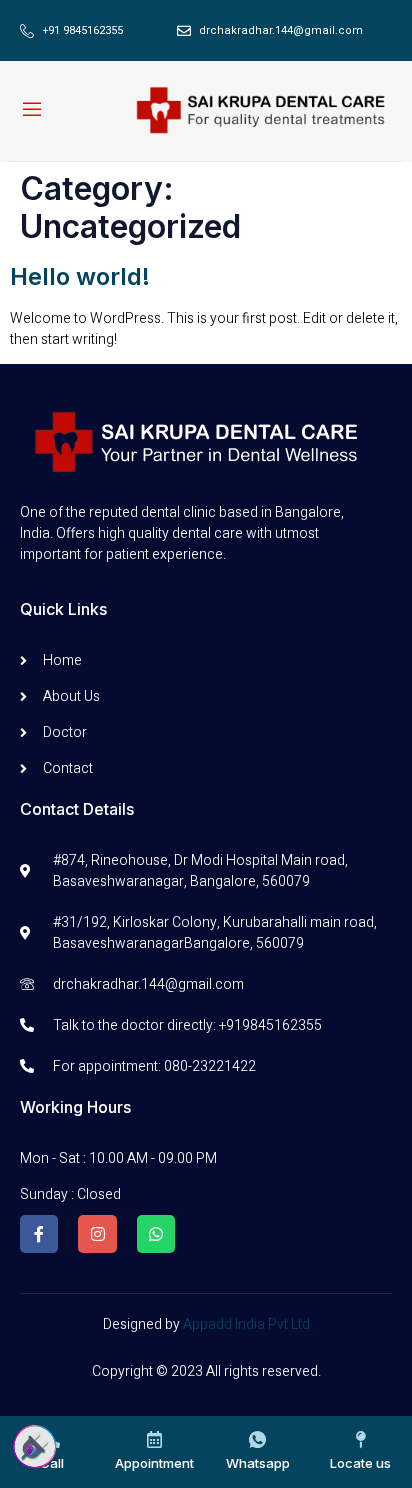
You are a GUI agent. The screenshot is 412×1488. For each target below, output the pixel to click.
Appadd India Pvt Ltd (246, 1324)
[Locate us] (360, 1439)
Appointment (154, 1463)
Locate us (360, 1463)
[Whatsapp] (156, 1234)
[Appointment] (154, 1439)
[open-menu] (32, 111)
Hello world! (80, 276)
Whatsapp (258, 1463)
